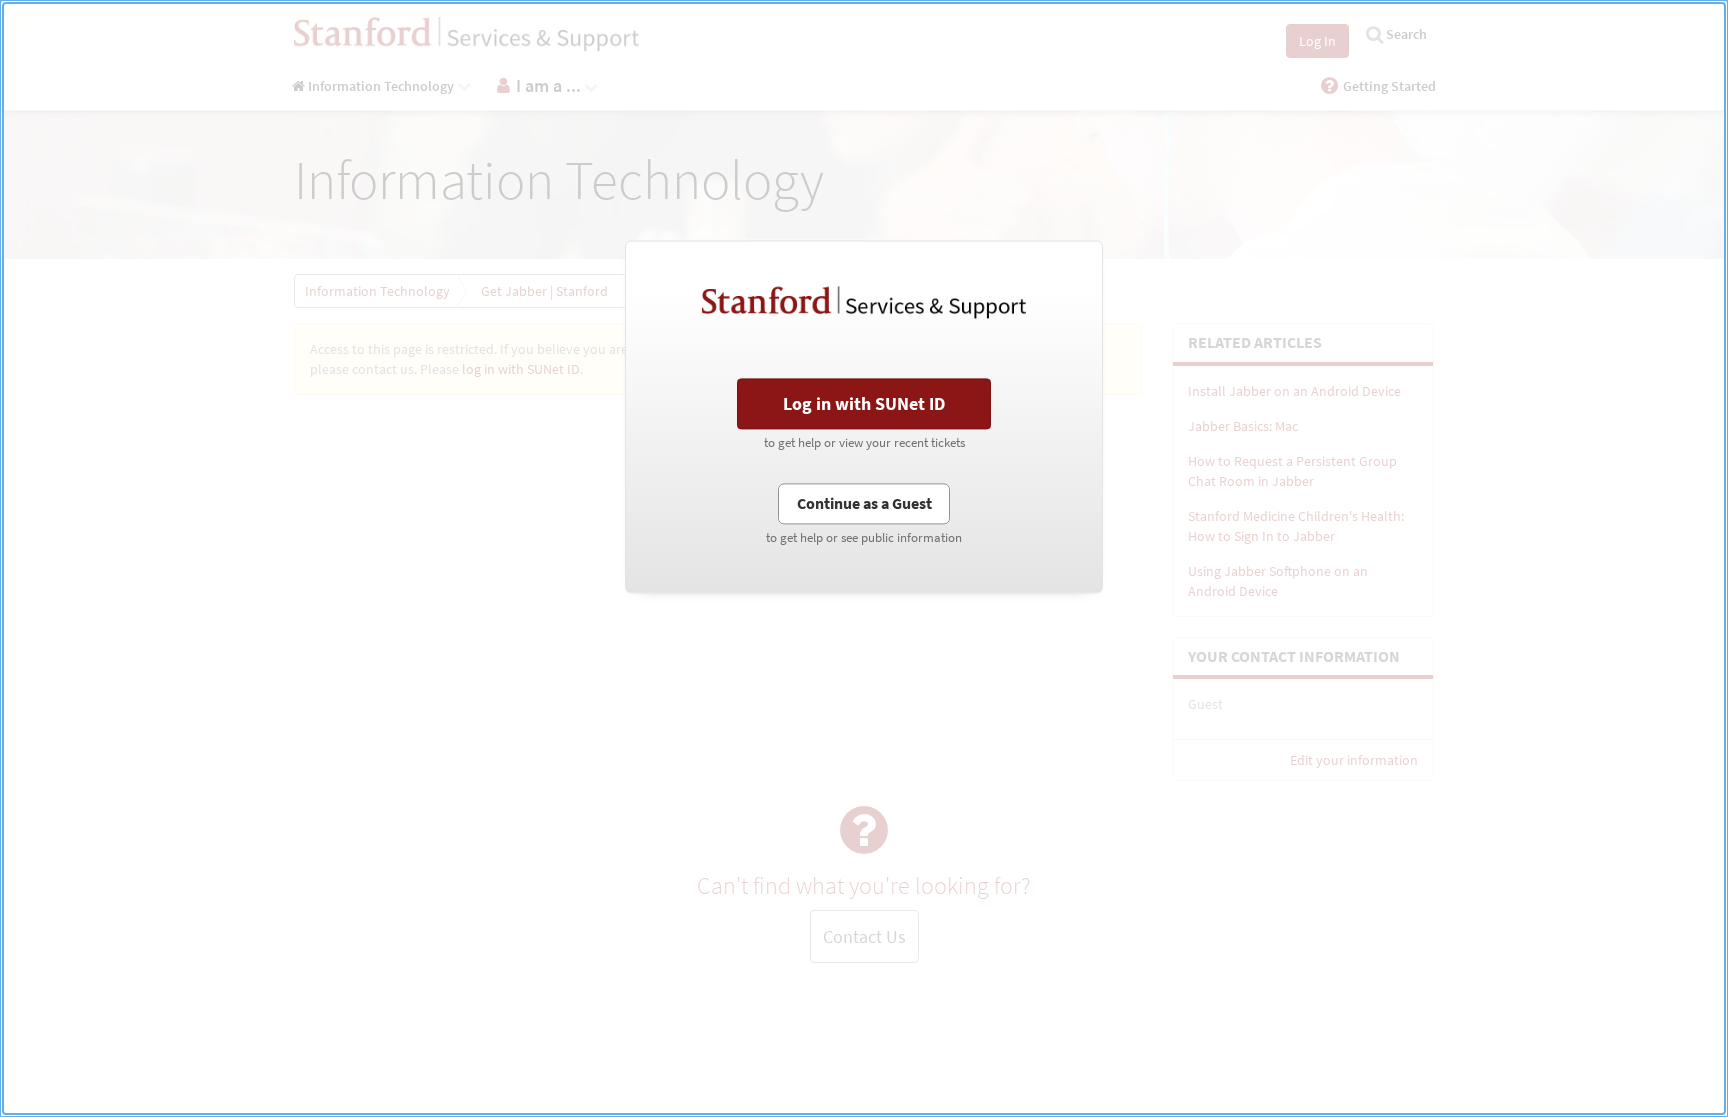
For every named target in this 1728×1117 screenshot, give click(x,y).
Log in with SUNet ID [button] (864, 403)
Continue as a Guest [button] (864, 503)
